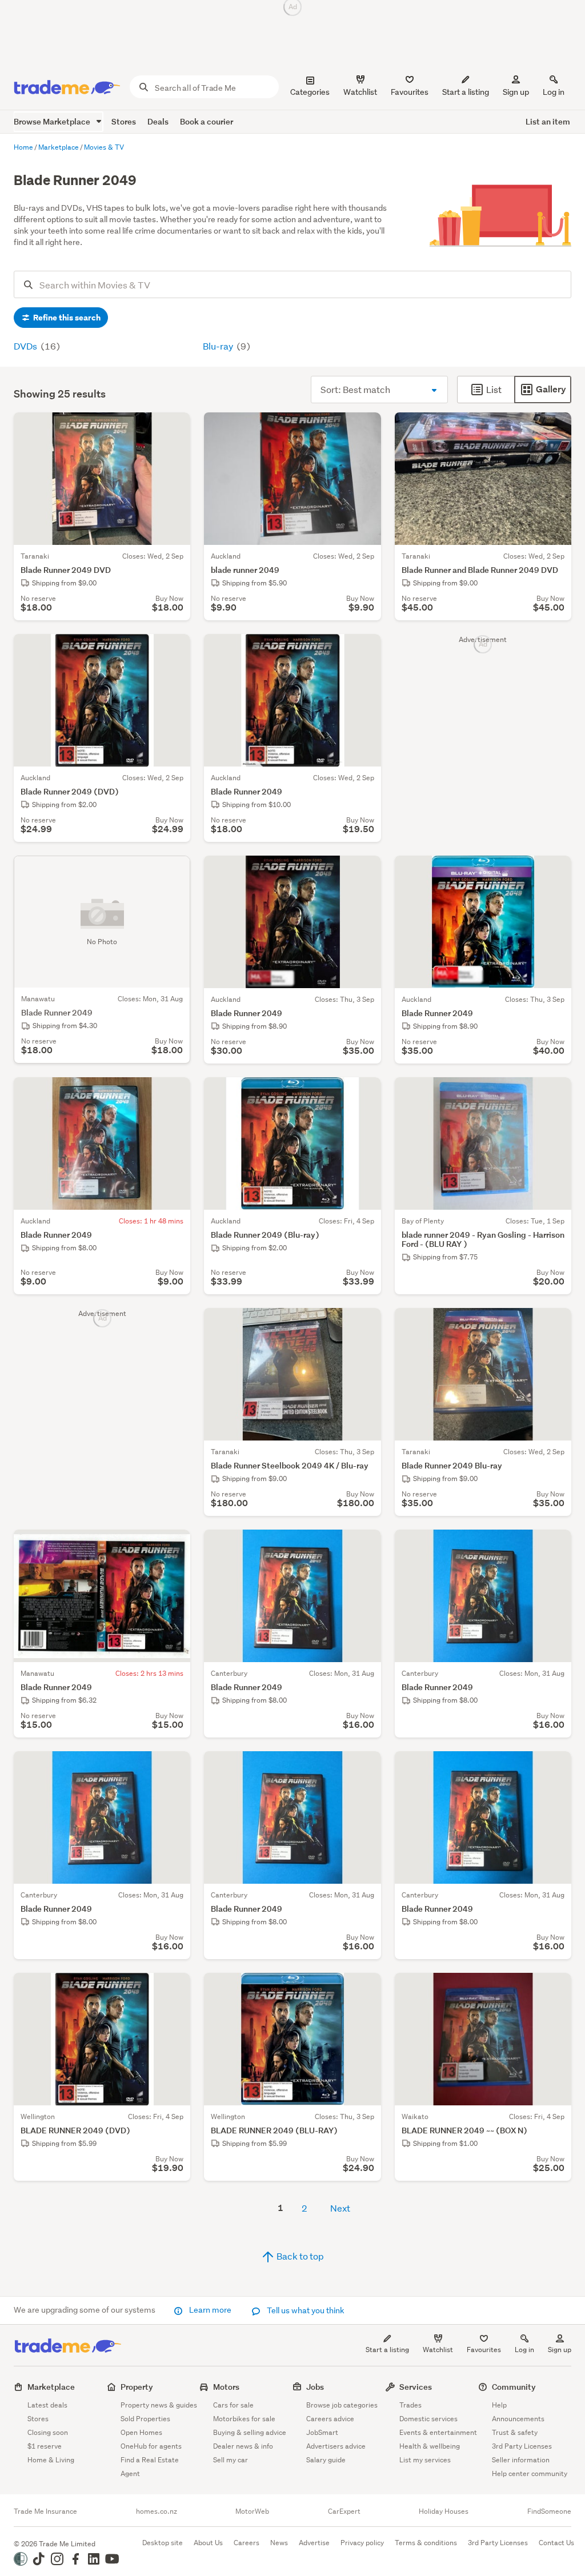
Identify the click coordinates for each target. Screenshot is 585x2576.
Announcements (518, 2419)
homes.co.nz (157, 2511)
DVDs (26, 346)
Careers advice (330, 2419)
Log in (554, 92)
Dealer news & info (243, 2446)
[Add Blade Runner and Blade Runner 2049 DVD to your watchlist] (555, 428)
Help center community (530, 2473)
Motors (226, 2387)
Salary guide (326, 2460)
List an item (548, 121)
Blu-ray (219, 346)
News (279, 2543)
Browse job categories (342, 2405)
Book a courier (207, 121)
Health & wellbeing (430, 2446)
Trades (410, 2405)
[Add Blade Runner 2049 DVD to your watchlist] (174, 428)
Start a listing (387, 2350)
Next (340, 2208)
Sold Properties (145, 2419)
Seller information (521, 2460)
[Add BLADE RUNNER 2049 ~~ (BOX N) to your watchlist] (555, 1989)
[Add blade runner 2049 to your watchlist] (365, 428)
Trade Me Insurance (45, 2511)
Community (514, 2387)
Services (416, 2387)
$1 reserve (45, 2446)
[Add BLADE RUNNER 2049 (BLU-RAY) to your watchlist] (365, 1989)
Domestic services (428, 2419)
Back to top (299, 2256)
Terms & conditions (426, 2543)
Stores (124, 121)
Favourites (484, 2350)
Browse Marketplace (53, 121)
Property (137, 2387)
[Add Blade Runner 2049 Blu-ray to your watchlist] (555, 1324)
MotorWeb (252, 2511)
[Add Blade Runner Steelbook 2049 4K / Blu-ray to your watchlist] (365, 1324)
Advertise (314, 2543)
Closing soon (48, 2432)
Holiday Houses (444, 2511)
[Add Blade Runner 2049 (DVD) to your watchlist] (174, 650)
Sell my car (231, 2460)
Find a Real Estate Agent (150, 2467)
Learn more (210, 2310)
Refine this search (66, 318)
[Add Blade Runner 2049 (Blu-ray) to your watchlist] (365, 1093)
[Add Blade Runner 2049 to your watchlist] (365, 650)
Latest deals (47, 2405)
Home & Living (51, 2460)
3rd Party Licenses (522, 2446)
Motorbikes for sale (244, 2419)
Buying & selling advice (250, 2432)
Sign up (516, 92)
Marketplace (51, 2387)
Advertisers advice (336, 2446)
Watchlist (438, 2350)
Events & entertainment (438, 2432)
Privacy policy (362, 2543)
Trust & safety (515, 2432)
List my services (425, 2460)
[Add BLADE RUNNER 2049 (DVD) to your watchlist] (174, 1989)
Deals (158, 121)
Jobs (315, 2387)
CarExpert (344, 2511)
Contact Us (556, 2543)
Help (499, 2405)
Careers (247, 2543)
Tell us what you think (305, 2310)
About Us (208, 2543)
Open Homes (141, 2432)
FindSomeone (549, 2511)
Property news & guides (159, 2405)
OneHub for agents (151, 2446)
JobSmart (322, 2432)
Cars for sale (233, 2405)
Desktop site (163, 2543)
